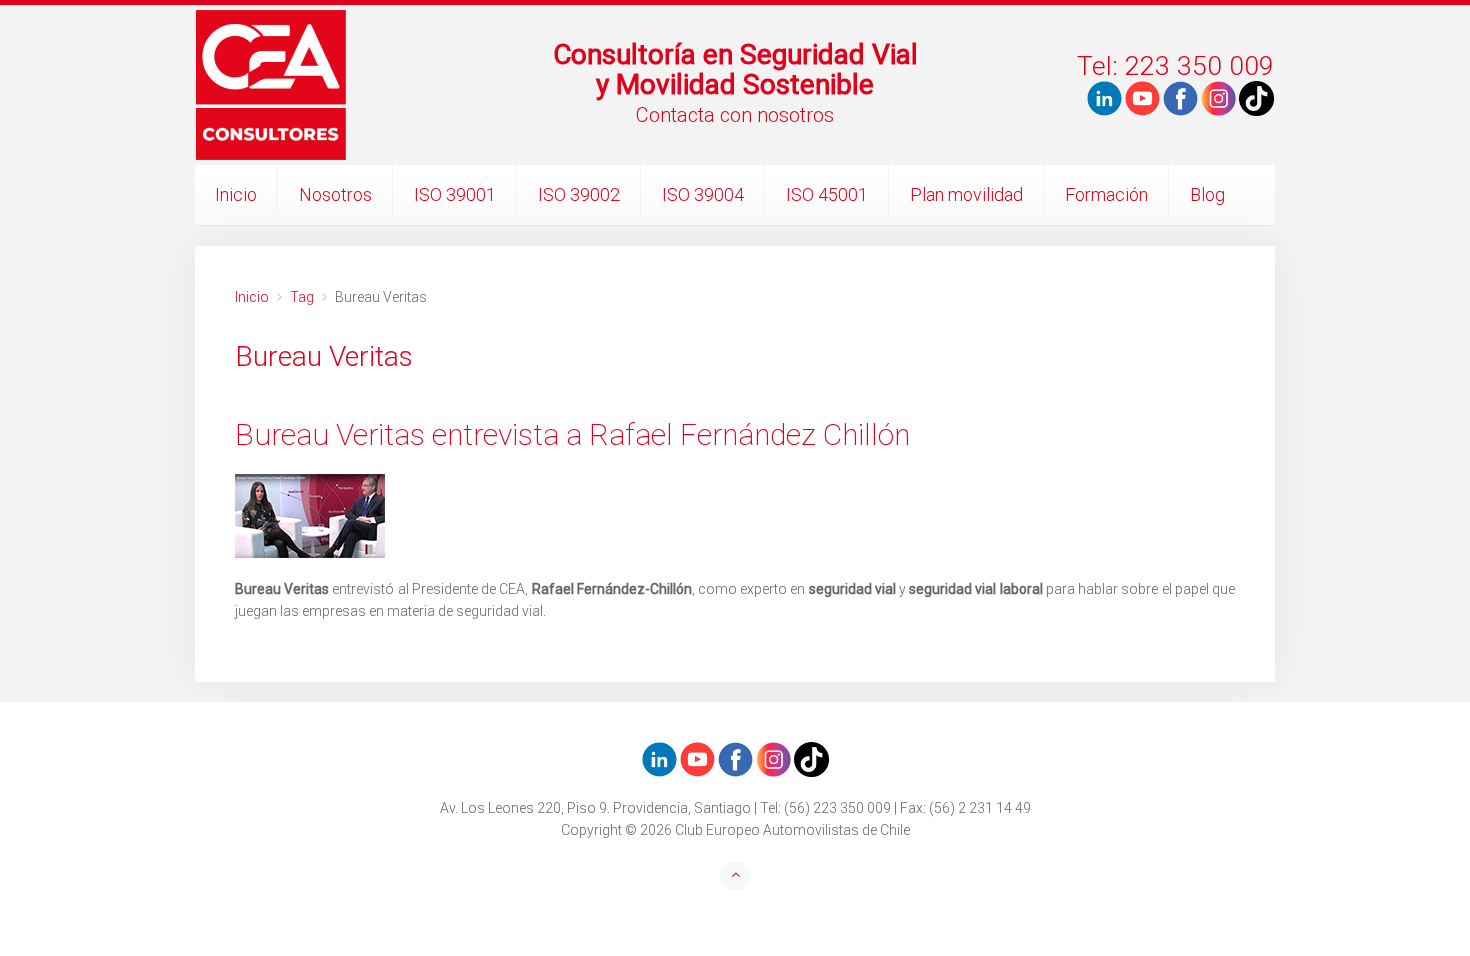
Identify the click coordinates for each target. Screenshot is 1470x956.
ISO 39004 (703, 194)
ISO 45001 (827, 194)
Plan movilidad (966, 194)
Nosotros (335, 194)
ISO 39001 (455, 194)
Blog (1207, 194)
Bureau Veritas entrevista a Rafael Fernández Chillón (572, 434)
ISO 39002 (579, 194)
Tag (302, 297)
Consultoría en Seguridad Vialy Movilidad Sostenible (735, 69)
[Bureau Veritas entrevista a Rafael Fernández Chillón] (735, 516)
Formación (1106, 194)
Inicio (236, 194)
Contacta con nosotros (735, 115)
